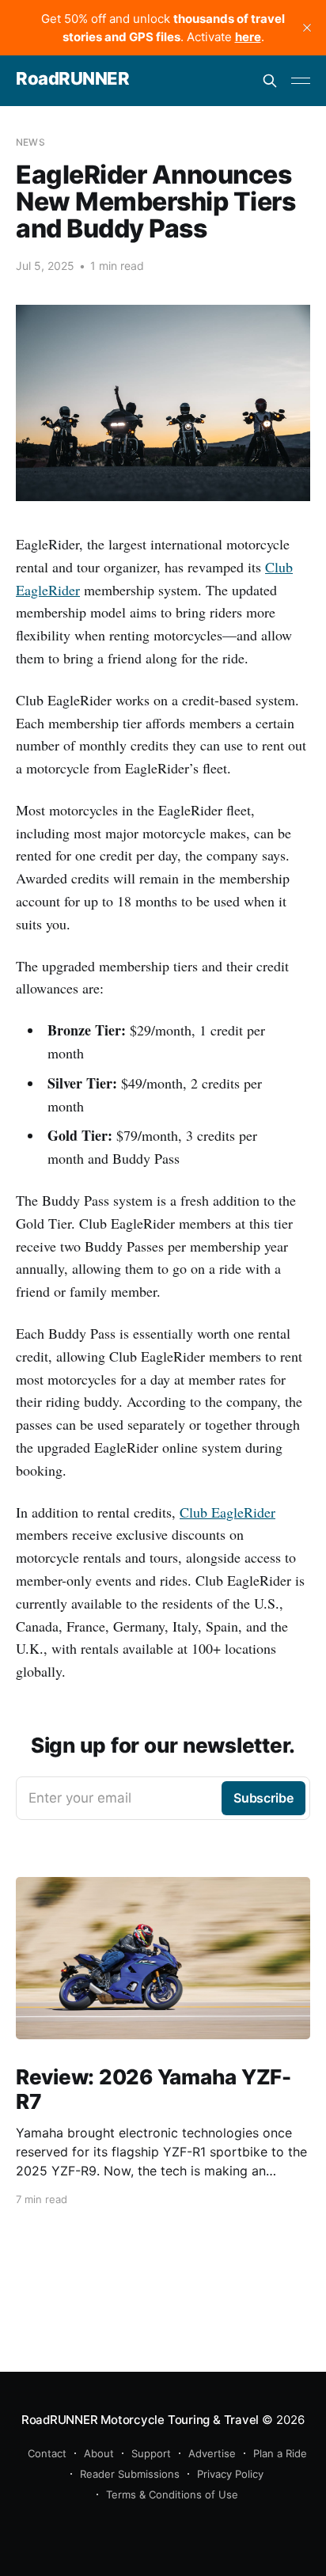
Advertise (212, 2453)
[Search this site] (270, 81)
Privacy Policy (230, 2474)
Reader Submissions (130, 2474)
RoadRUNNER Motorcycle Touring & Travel (140, 2420)
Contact (47, 2453)
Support (151, 2453)
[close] (307, 28)
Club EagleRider (227, 1512)
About (99, 2453)
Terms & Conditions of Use (172, 2494)
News (30, 142)
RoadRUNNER (73, 79)
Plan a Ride (280, 2453)
